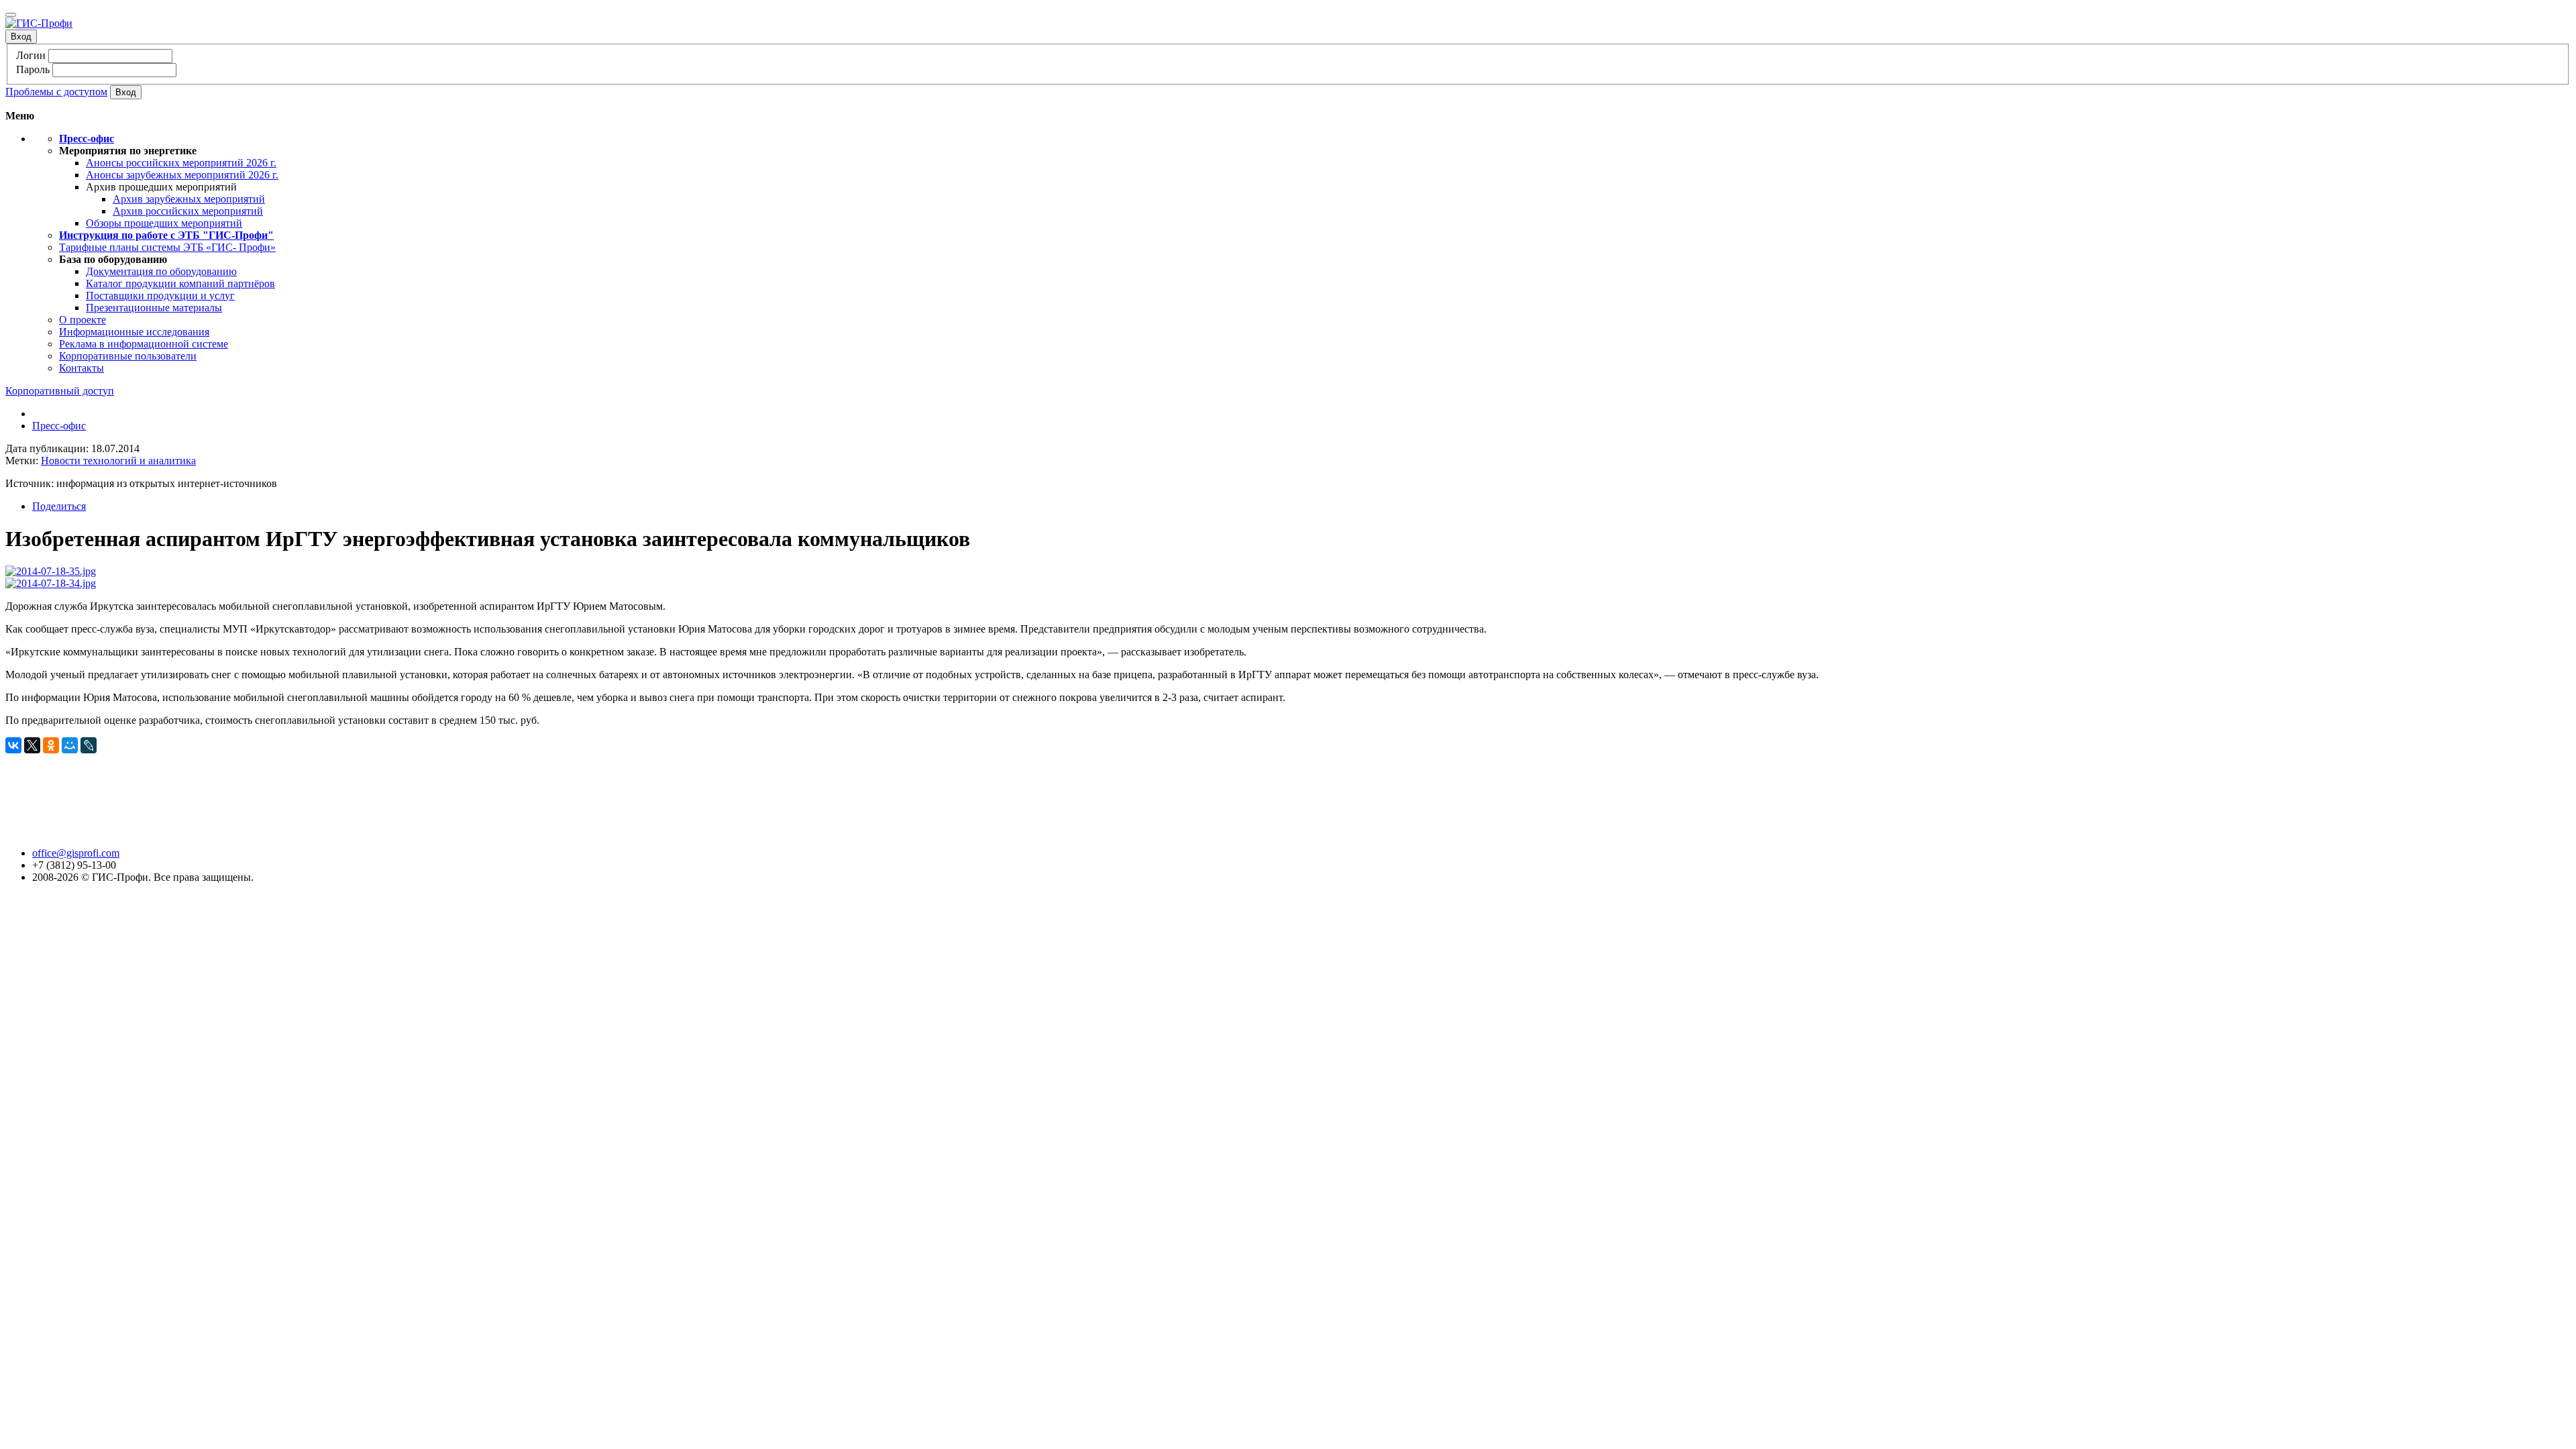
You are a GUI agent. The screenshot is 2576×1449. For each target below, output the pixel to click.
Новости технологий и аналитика (118, 461)
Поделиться (59, 506)
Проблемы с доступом (56, 92)
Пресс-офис (59, 426)
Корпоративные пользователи (128, 356)
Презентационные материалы (154, 308)
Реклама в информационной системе (144, 344)
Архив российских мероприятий (188, 211)
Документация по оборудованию (161, 271)
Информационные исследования (134, 332)
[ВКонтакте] (13, 745)
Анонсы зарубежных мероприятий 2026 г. (182, 175)
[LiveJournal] (89, 745)
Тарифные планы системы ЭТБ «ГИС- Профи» (167, 247)
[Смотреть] (51, 571)
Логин (31, 55)
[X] (32, 745)
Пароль (33, 69)
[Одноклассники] (51, 745)
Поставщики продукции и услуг (160, 296)
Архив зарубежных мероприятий (189, 199)
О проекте (83, 320)
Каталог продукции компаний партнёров (180, 283)
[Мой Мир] (70, 745)
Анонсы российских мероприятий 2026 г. (181, 163)
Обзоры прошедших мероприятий (164, 223)
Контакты (82, 368)
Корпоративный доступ (60, 391)
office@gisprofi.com (76, 853)
